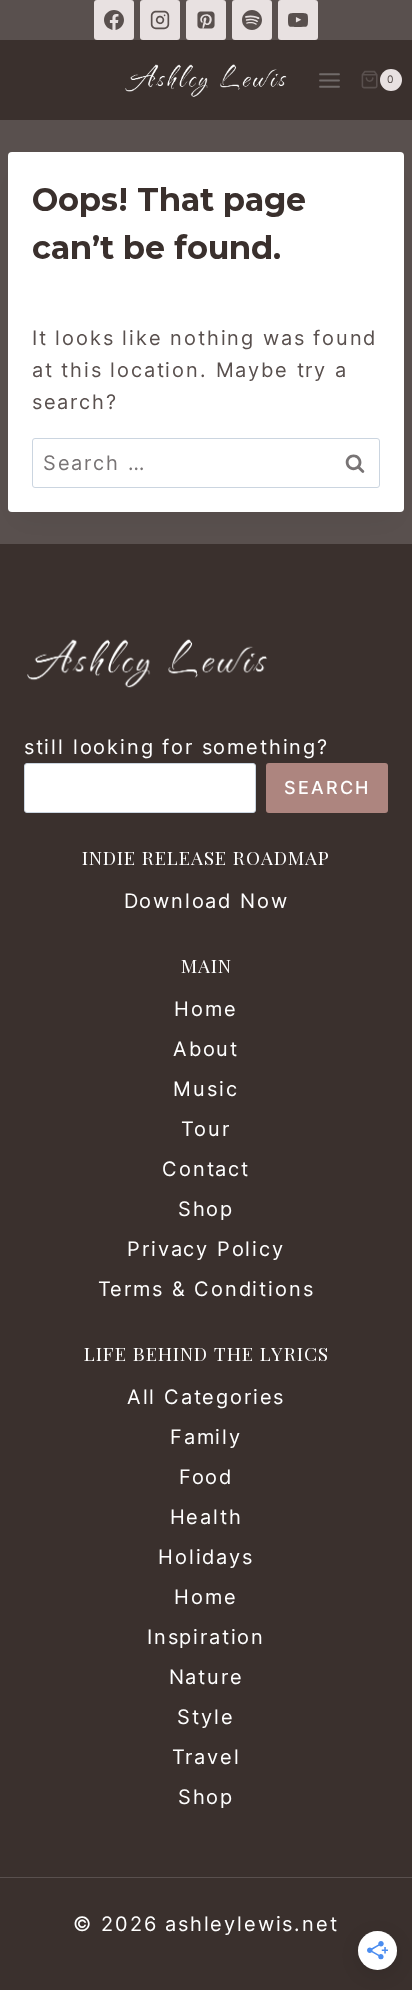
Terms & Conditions (206, 1289)
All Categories (206, 1397)
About (206, 1049)
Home (205, 1009)
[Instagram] (160, 20)
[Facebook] (114, 20)
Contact (206, 1169)
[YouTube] (298, 20)
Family (206, 1437)
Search (327, 787)
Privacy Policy (205, 1249)
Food (206, 1477)
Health (206, 1517)
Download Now (206, 901)
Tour (205, 1129)
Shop (206, 1209)
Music (205, 1089)
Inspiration (206, 1637)
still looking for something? (176, 747)
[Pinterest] (206, 20)
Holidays (206, 1557)
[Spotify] (252, 20)
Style (205, 1717)
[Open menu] (329, 80)
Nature (206, 1677)
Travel (206, 1757)
